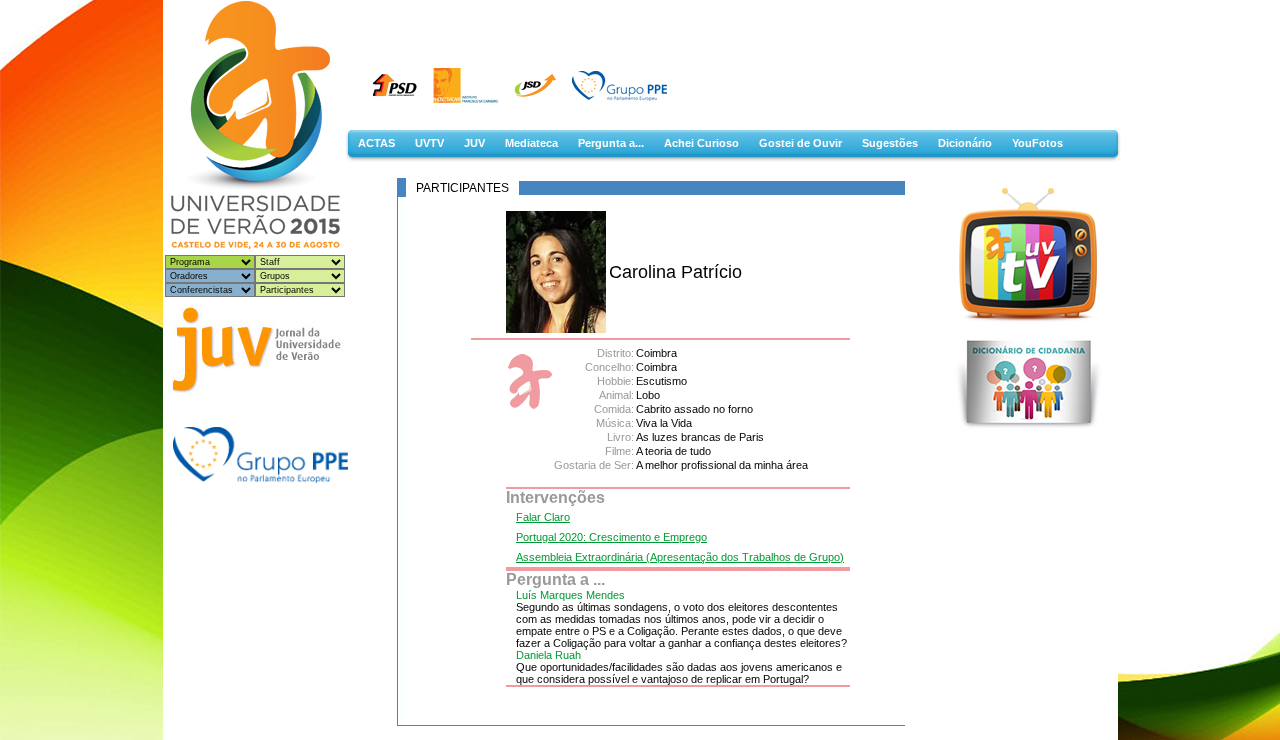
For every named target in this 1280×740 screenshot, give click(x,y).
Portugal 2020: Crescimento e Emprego (611, 537)
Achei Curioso (701, 143)
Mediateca (531, 143)
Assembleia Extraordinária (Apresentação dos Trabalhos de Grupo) (680, 557)
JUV (474, 143)
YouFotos (1037, 143)
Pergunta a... (611, 143)
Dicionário (965, 143)
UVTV (429, 143)
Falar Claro (543, 517)
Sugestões (890, 143)
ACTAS (376, 143)
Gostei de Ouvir (800, 143)
